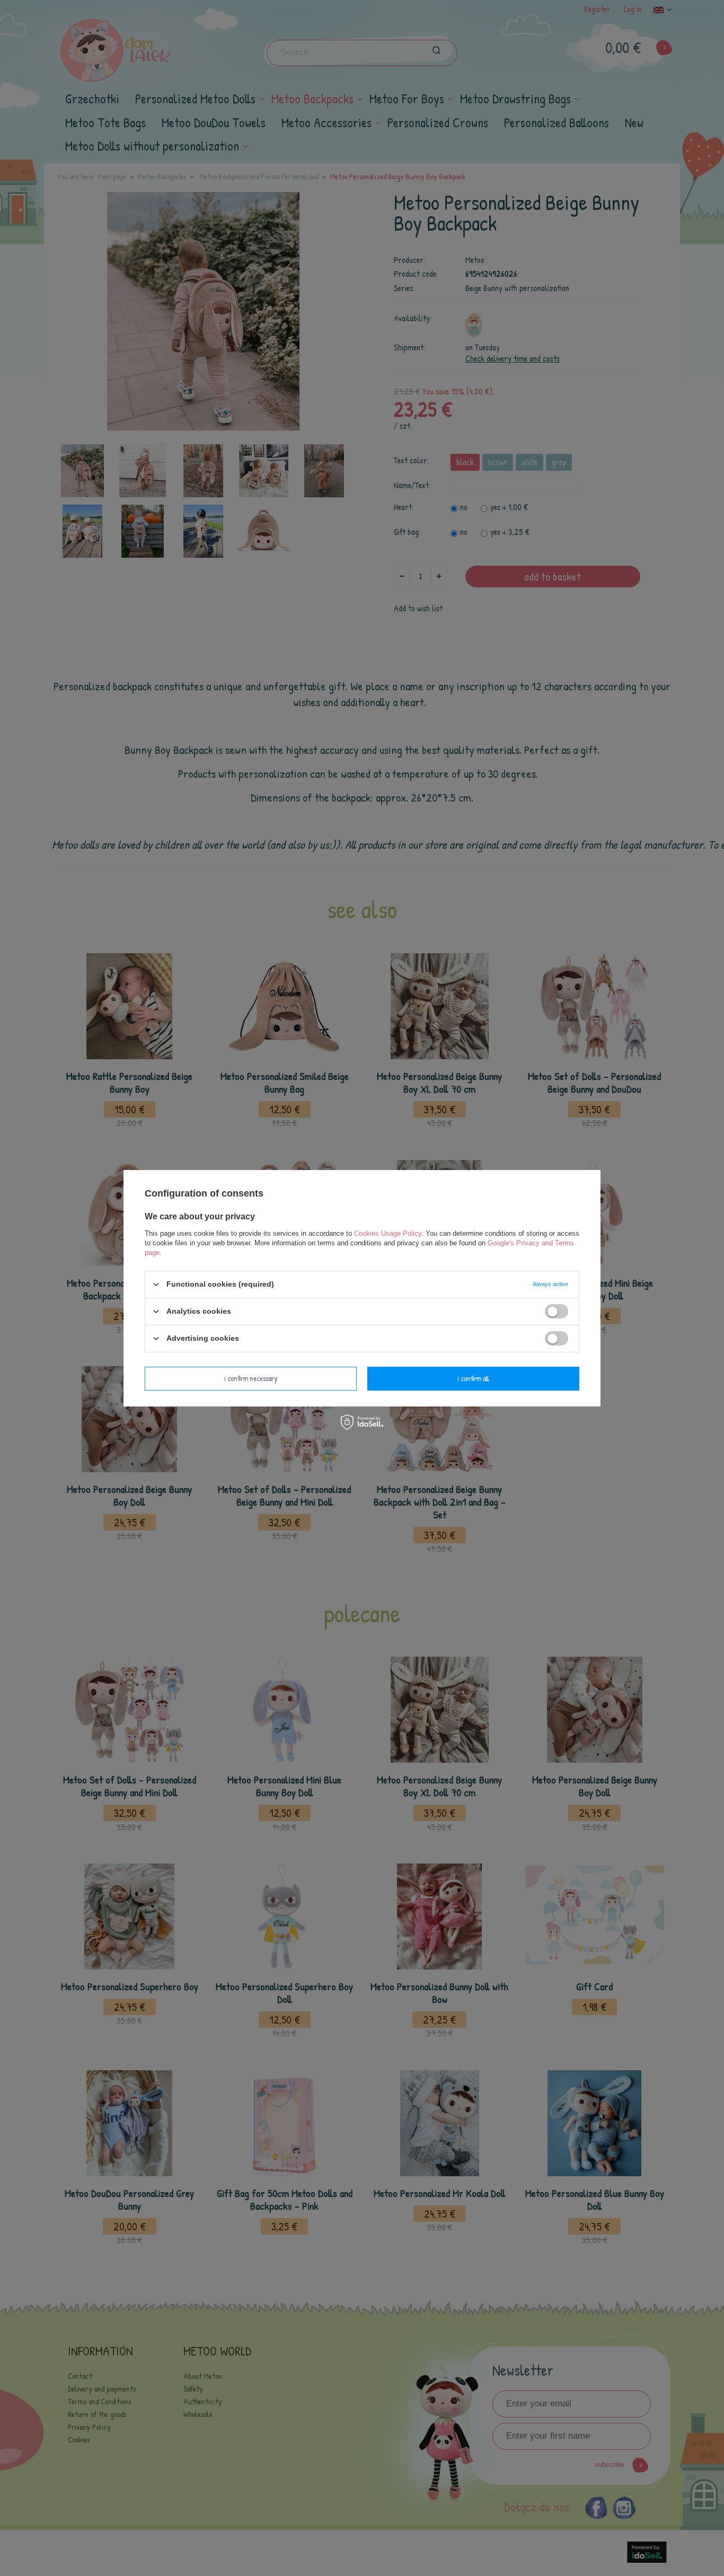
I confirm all (473, 1378)
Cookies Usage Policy (388, 1233)
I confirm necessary (251, 1378)
